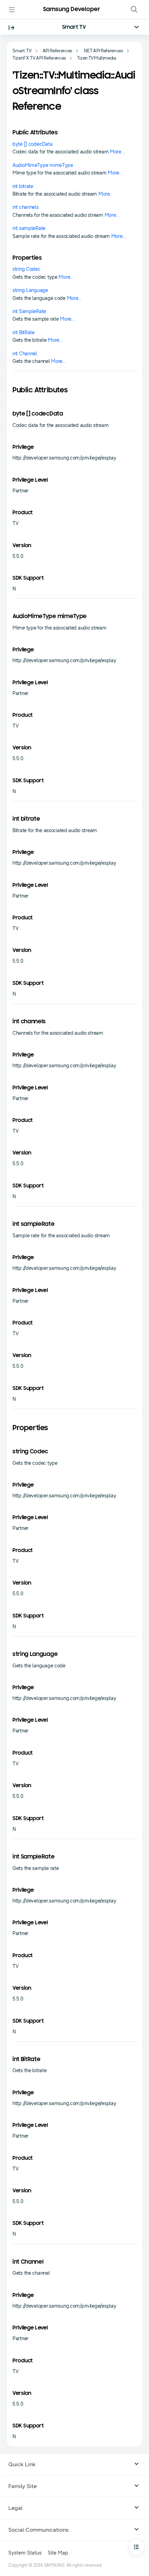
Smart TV (74, 27)
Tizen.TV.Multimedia (97, 58)
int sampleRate (29, 228)
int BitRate (24, 333)
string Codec (27, 269)
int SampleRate (29, 311)
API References (58, 51)
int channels (26, 207)
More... (117, 152)
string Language (30, 290)
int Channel (25, 354)
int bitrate (23, 186)
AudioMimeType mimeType (43, 165)
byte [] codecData (32, 144)
